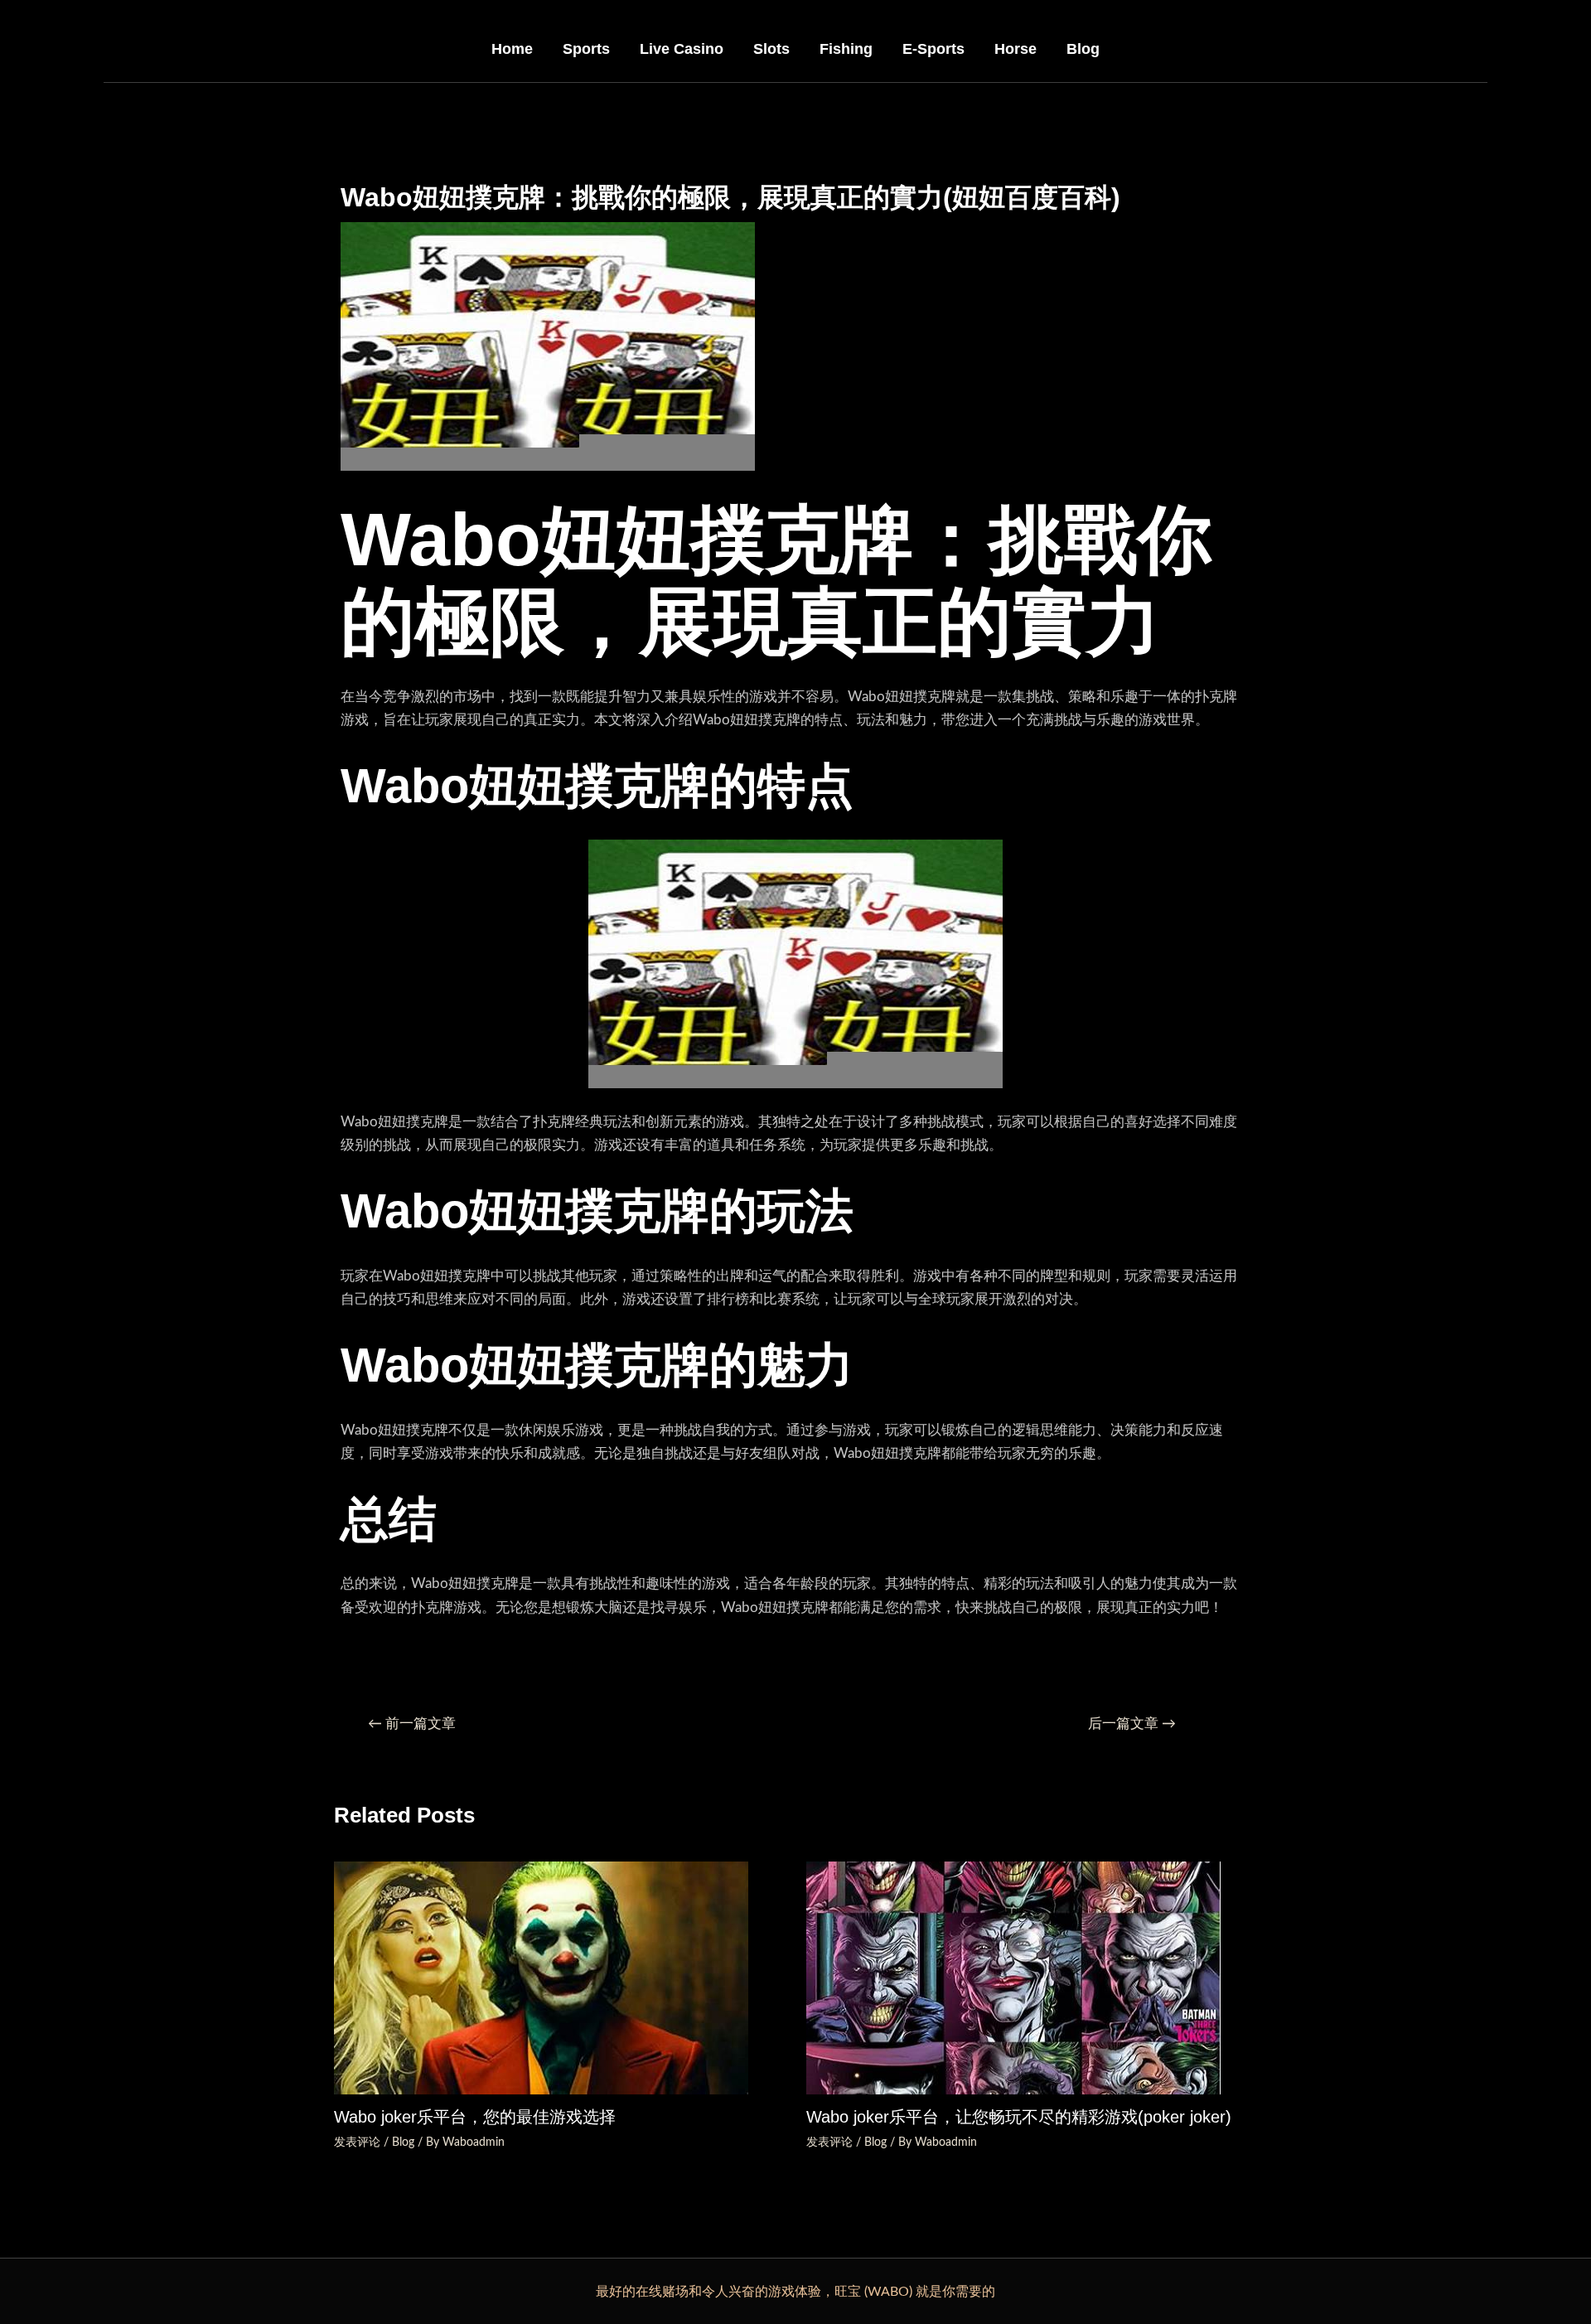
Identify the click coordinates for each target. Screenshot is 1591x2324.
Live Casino (682, 49)
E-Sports (933, 49)
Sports (586, 49)
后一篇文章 (1132, 1724)
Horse (1016, 49)
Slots (771, 49)
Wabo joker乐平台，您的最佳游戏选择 (475, 2117)
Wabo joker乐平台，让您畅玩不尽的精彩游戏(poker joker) (1019, 2117)
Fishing (846, 49)
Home (512, 49)
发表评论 (357, 2142)
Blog (1083, 49)
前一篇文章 (412, 1724)
